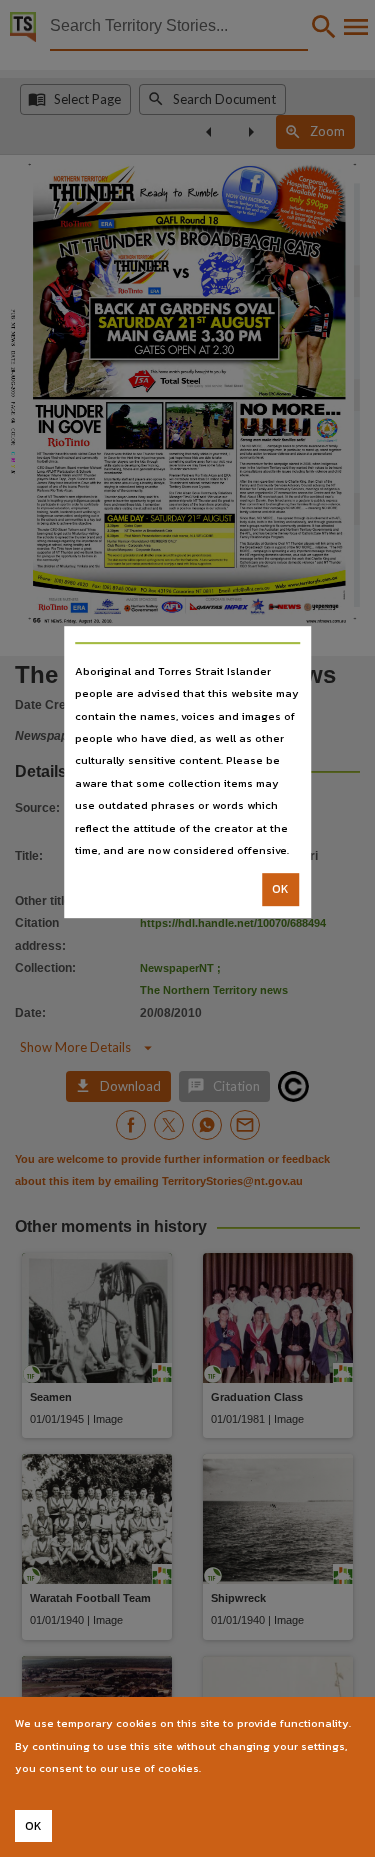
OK (280, 890)
